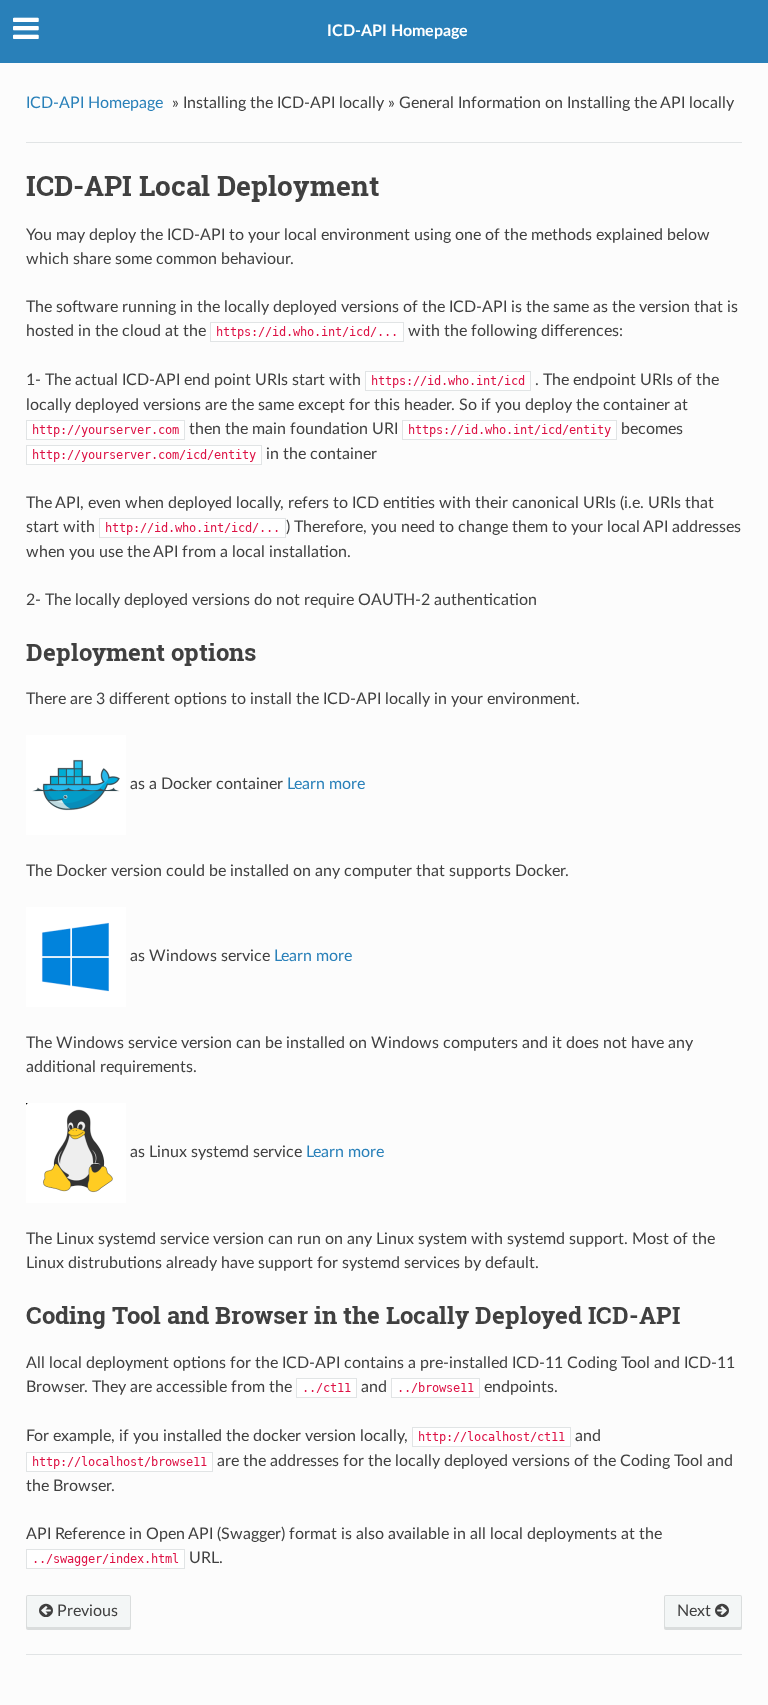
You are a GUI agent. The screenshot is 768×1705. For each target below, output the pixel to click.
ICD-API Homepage (397, 31)
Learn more (326, 785)
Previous (85, 1611)
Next (696, 1611)
